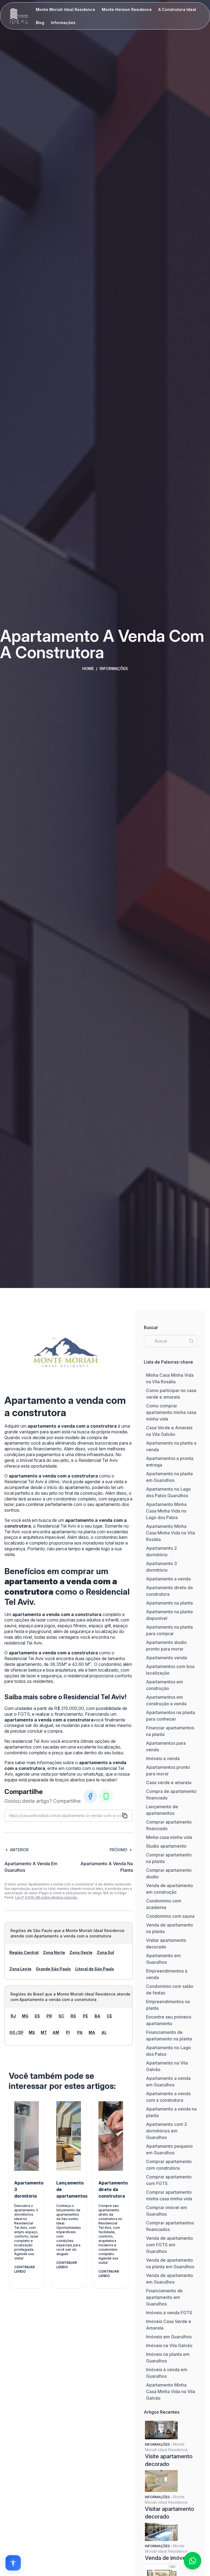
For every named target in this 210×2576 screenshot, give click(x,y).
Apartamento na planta (169, 1603)
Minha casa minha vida (169, 1837)
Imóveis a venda (163, 1758)
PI (68, 2032)
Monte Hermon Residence (127, 9)
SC (61, 2016)
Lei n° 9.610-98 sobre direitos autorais (46, 1897)
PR (49, 2016)
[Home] (19, 16)
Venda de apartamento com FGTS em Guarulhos (170, 2245)
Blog (40, 23)
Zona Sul (105, 1952)
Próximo (119, 1850)
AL (104, 2032)
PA (80, 2032)
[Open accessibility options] (13, 2563)
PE (85, 2016)
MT (44, 2032)
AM (56, 2032)
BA (97, 2016)
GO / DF (16, 2032)
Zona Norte (54, 1952)
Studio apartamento (166, 1846)
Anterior (19, 1850)
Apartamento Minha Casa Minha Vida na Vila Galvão (170, 2391)
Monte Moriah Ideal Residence (65, 9)
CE (109, 2016)
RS (73, 2016)
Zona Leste (20, 1969)
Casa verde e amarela (169, 1783)
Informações (63, 23)
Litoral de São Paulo (95, 1969)
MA (92, 2032)
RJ (13, 2016)
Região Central (24, 1952)
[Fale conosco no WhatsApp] (192, 2561)
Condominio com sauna (170, 1916)
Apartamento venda (167, 1658)
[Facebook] (90, 1796)
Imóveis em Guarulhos (169, 2337)
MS (32, 2032)
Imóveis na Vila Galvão (169, 2345)
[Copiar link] (125, 1816)
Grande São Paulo (53, 1969)
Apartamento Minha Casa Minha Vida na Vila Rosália (170, 1533)
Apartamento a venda (168, 1579)
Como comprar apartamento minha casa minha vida (171, 1412)
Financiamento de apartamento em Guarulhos (164, 2297)
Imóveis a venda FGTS (169, 2313)
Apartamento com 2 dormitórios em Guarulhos (167, 2131)
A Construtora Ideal (177, 9)
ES (37, 2016)
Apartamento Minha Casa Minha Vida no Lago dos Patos (166, 1511)
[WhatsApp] (106, 1796)
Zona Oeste (81, 1952)
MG (25, 2016)
